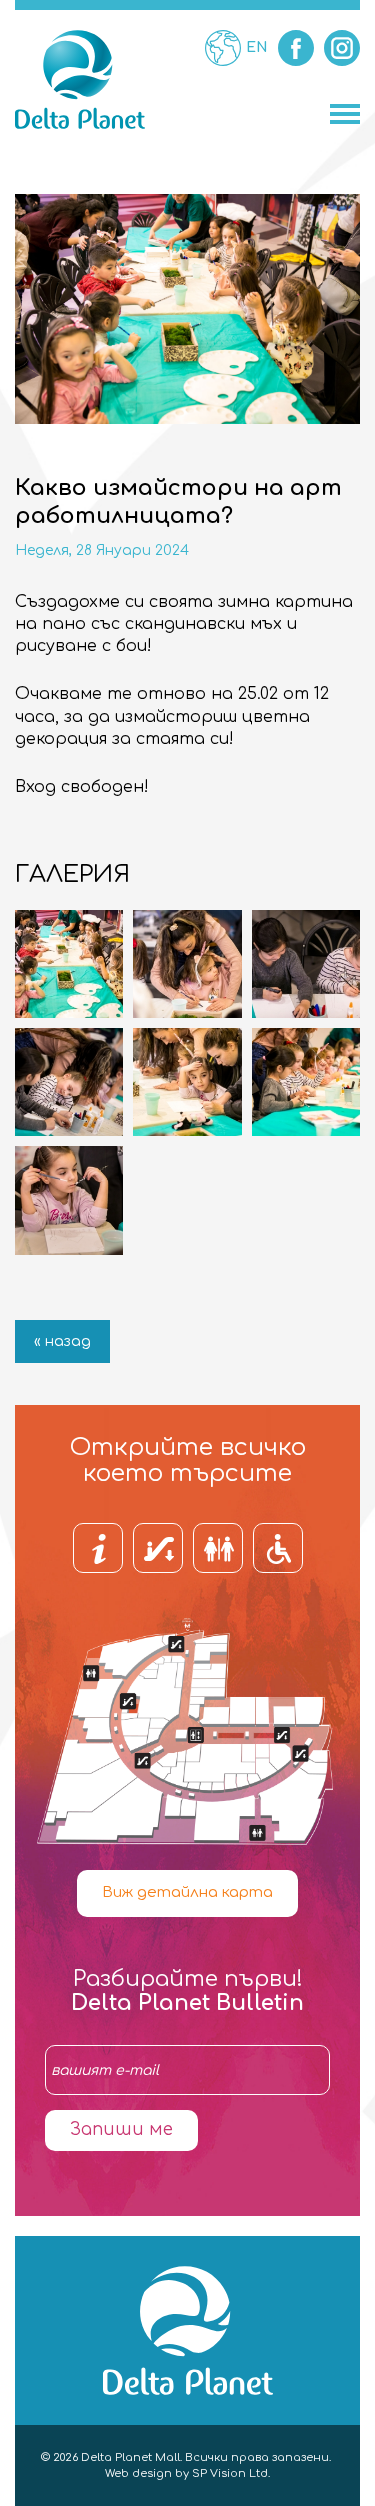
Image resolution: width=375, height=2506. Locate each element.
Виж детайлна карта (187, 1892)
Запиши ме (121, 2129)
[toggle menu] (345, 114)
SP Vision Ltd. (231, 2473)
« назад (62, 1341)
